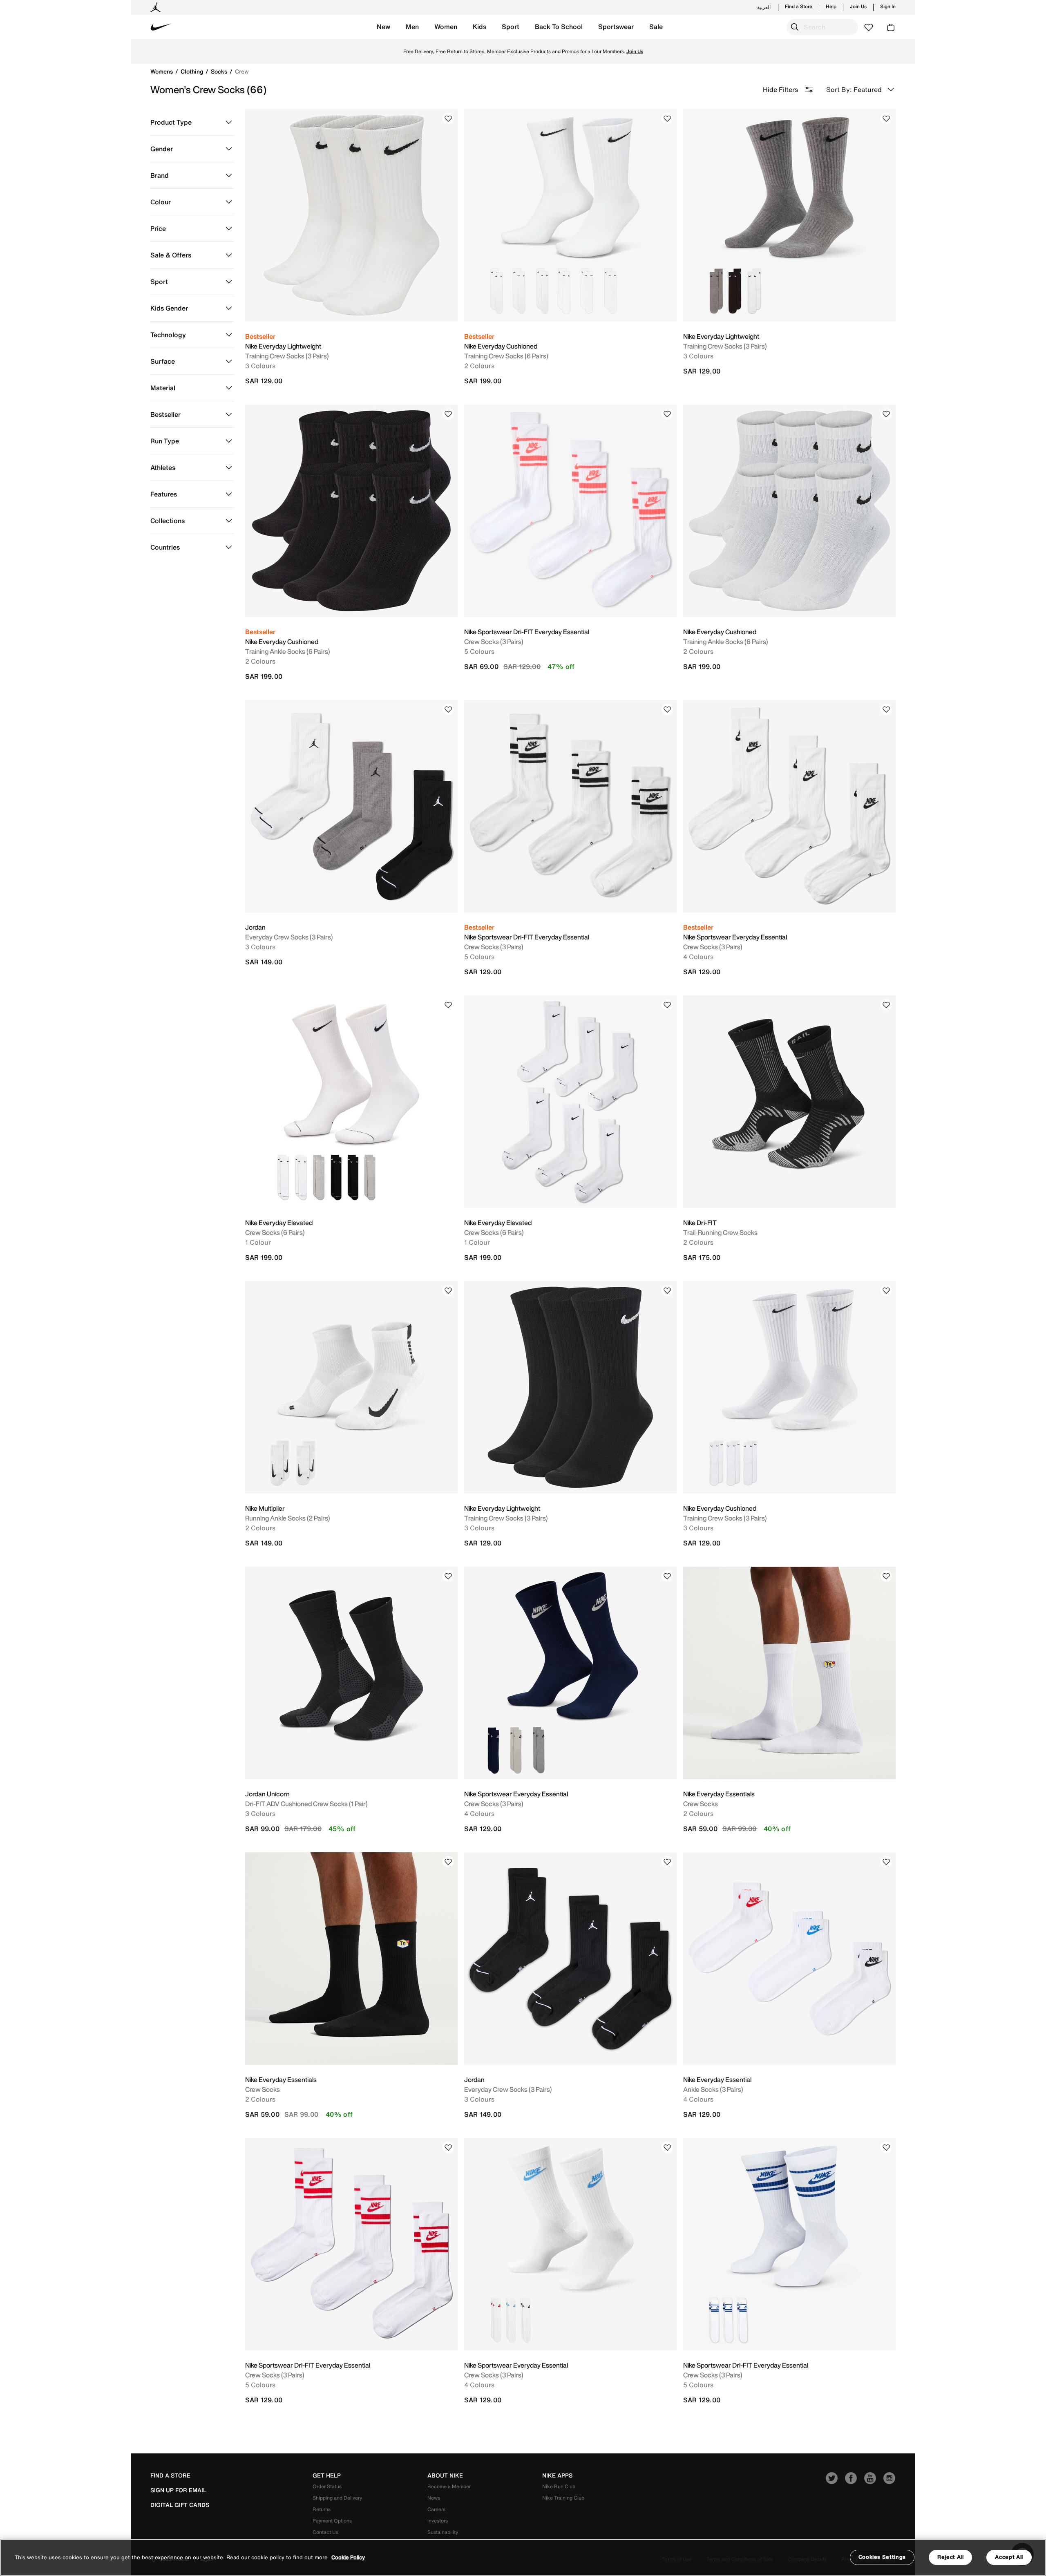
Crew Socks (701, 1804)
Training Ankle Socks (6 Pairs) (288, 651)
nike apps (557, 2475)
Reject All (951, 2557)
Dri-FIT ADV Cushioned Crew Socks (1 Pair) (306, 1804)
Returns (322, 2509)
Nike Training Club (563, 2498)
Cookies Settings (882, 2557)
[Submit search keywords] (795, 27)
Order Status (327, 2486)
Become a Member (449, 2486)
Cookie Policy (348, 2557)
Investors (438, 2521)
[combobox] (822, 27)
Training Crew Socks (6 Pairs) (506, 356)
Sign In (888, 7)
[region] (523, 2557)
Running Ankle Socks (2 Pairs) (288, 1518)
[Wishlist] (448, 119)
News (434, 2498)
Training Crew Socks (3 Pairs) (287, 356)
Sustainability (443, 2532)
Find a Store (799, 7)
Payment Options (332, 2521)
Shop (592, 51)
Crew (242, 71)
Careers (436, 2509)
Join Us (858, 7)
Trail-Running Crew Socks (720, 1232)
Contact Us (325, 2532)
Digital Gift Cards (180, 2505)
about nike (445, 2475)
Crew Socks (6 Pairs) (275, 1232)
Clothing (193, 71)
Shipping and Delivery (337, 2498)
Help (831, 7)
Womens (162, 71)
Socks (220, 71)
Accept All (1009, 2557)
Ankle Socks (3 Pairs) (713, 2089)
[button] (383, 27)
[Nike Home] (161, 27)
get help (327, 2475)
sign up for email (178, 2490)
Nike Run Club (559, 2486)
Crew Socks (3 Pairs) (494, 642)
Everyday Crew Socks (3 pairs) (289, 937)
